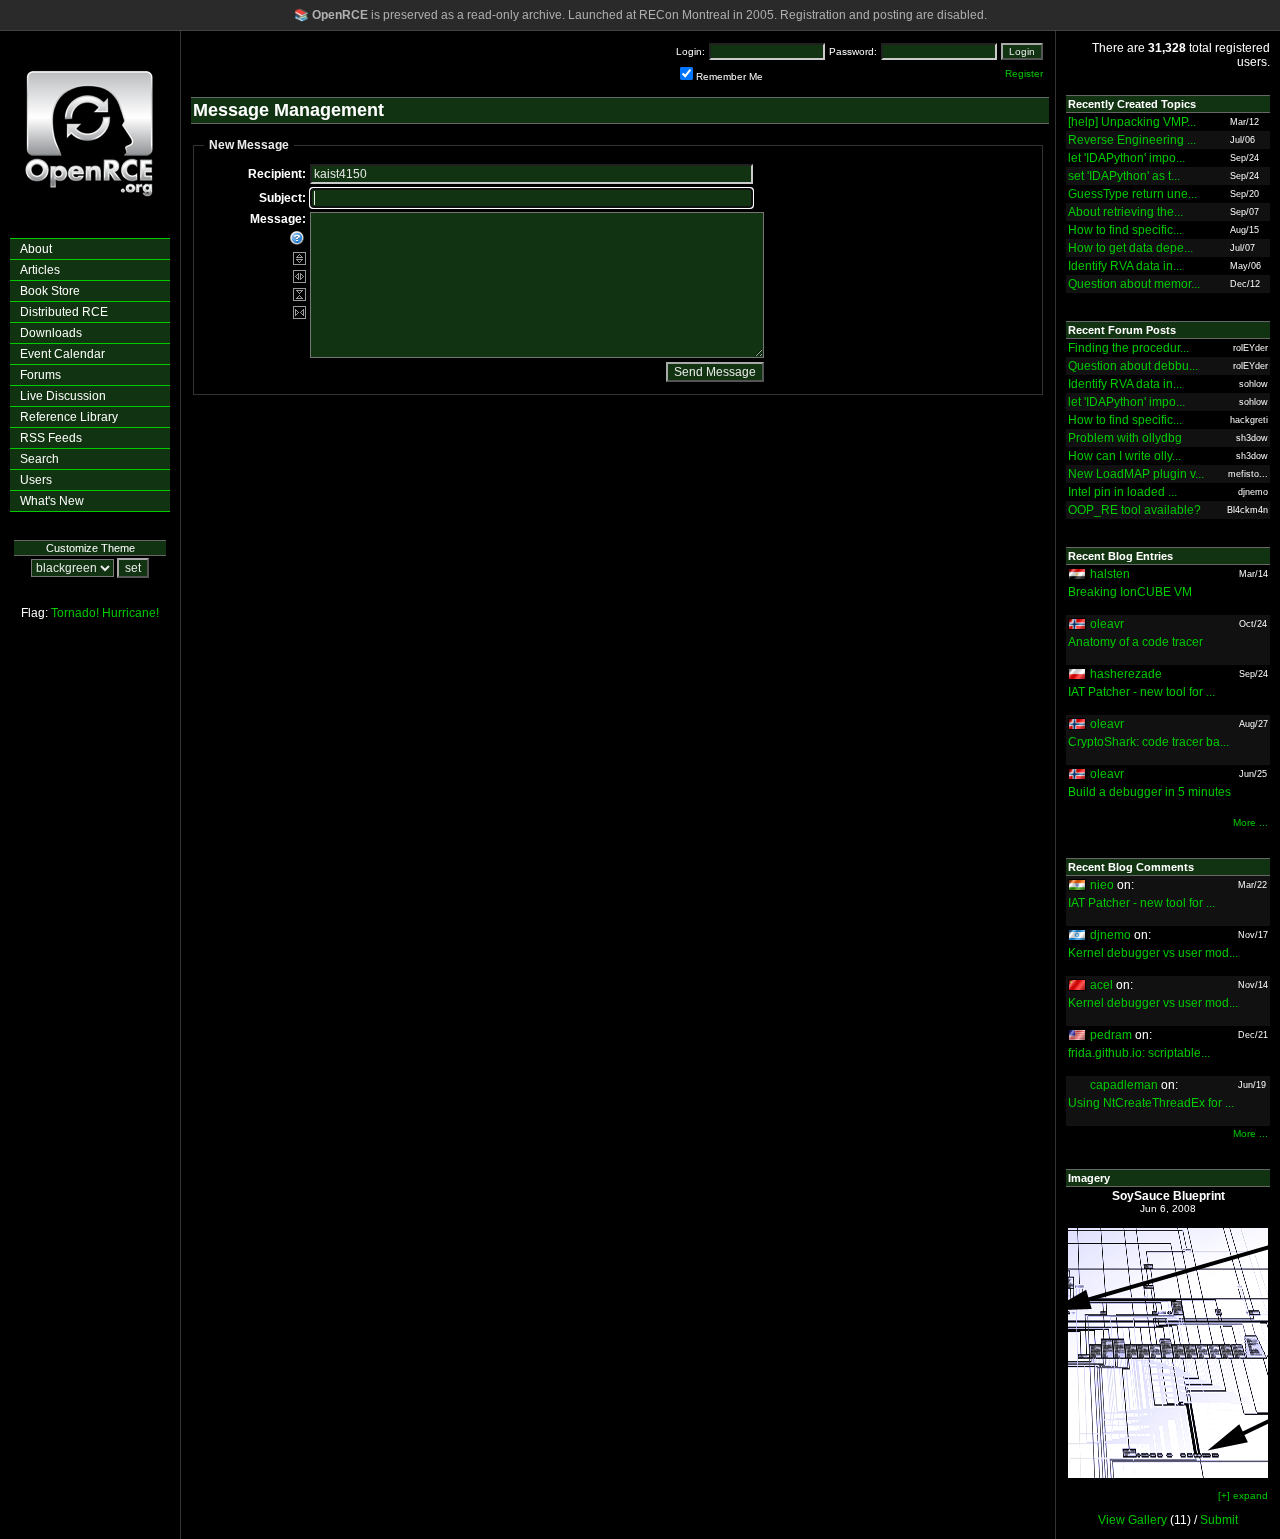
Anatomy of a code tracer (1135, 642)
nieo (1102, 885)
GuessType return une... (1132, 194)
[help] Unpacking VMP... (1132, 122)
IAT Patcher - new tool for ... (1141, 692)
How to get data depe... (1130, 248)
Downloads (51, 333)
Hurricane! (130, 613)
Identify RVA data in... (1125, 266)
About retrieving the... (1125, 212)
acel (1101, 985)
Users (36, 480)
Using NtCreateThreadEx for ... (1151, 1103)
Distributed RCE (64, 312)
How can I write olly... (1124, 456)
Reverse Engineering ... (1132, 140)
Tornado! (75, 613)
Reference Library (69, 417)
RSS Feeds (51, 438)
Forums (40, 375)
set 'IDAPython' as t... (1124, 176)
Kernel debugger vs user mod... (1153, 953)
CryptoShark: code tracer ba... (1148, 742)
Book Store (50, 291)
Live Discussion (63, 396)
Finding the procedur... (1128, 348)
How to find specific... (1125, 230)
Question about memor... (1134, 284)
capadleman (1124, 1085)
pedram (1111, 1035)
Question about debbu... (1133, 366)
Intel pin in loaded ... (1122, 492)
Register (1024, 73)
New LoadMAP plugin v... (1136, 474)
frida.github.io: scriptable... (1139, 1053)
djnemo (1110, 935)
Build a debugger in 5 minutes (1149, 792)
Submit (1219, 1520)
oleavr (1107, 624)
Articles (40, 270)
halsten (1110, 574)
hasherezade (1126, 674)
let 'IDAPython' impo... (1126, 158)
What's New (52, 501)
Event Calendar (62, 354)
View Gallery (1132, 1520)
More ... (1250, 822)
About (36, 249)
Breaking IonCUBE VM (1130, 592)
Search (39, 459)
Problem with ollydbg (1125, 438)
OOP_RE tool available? (1134, 510)
